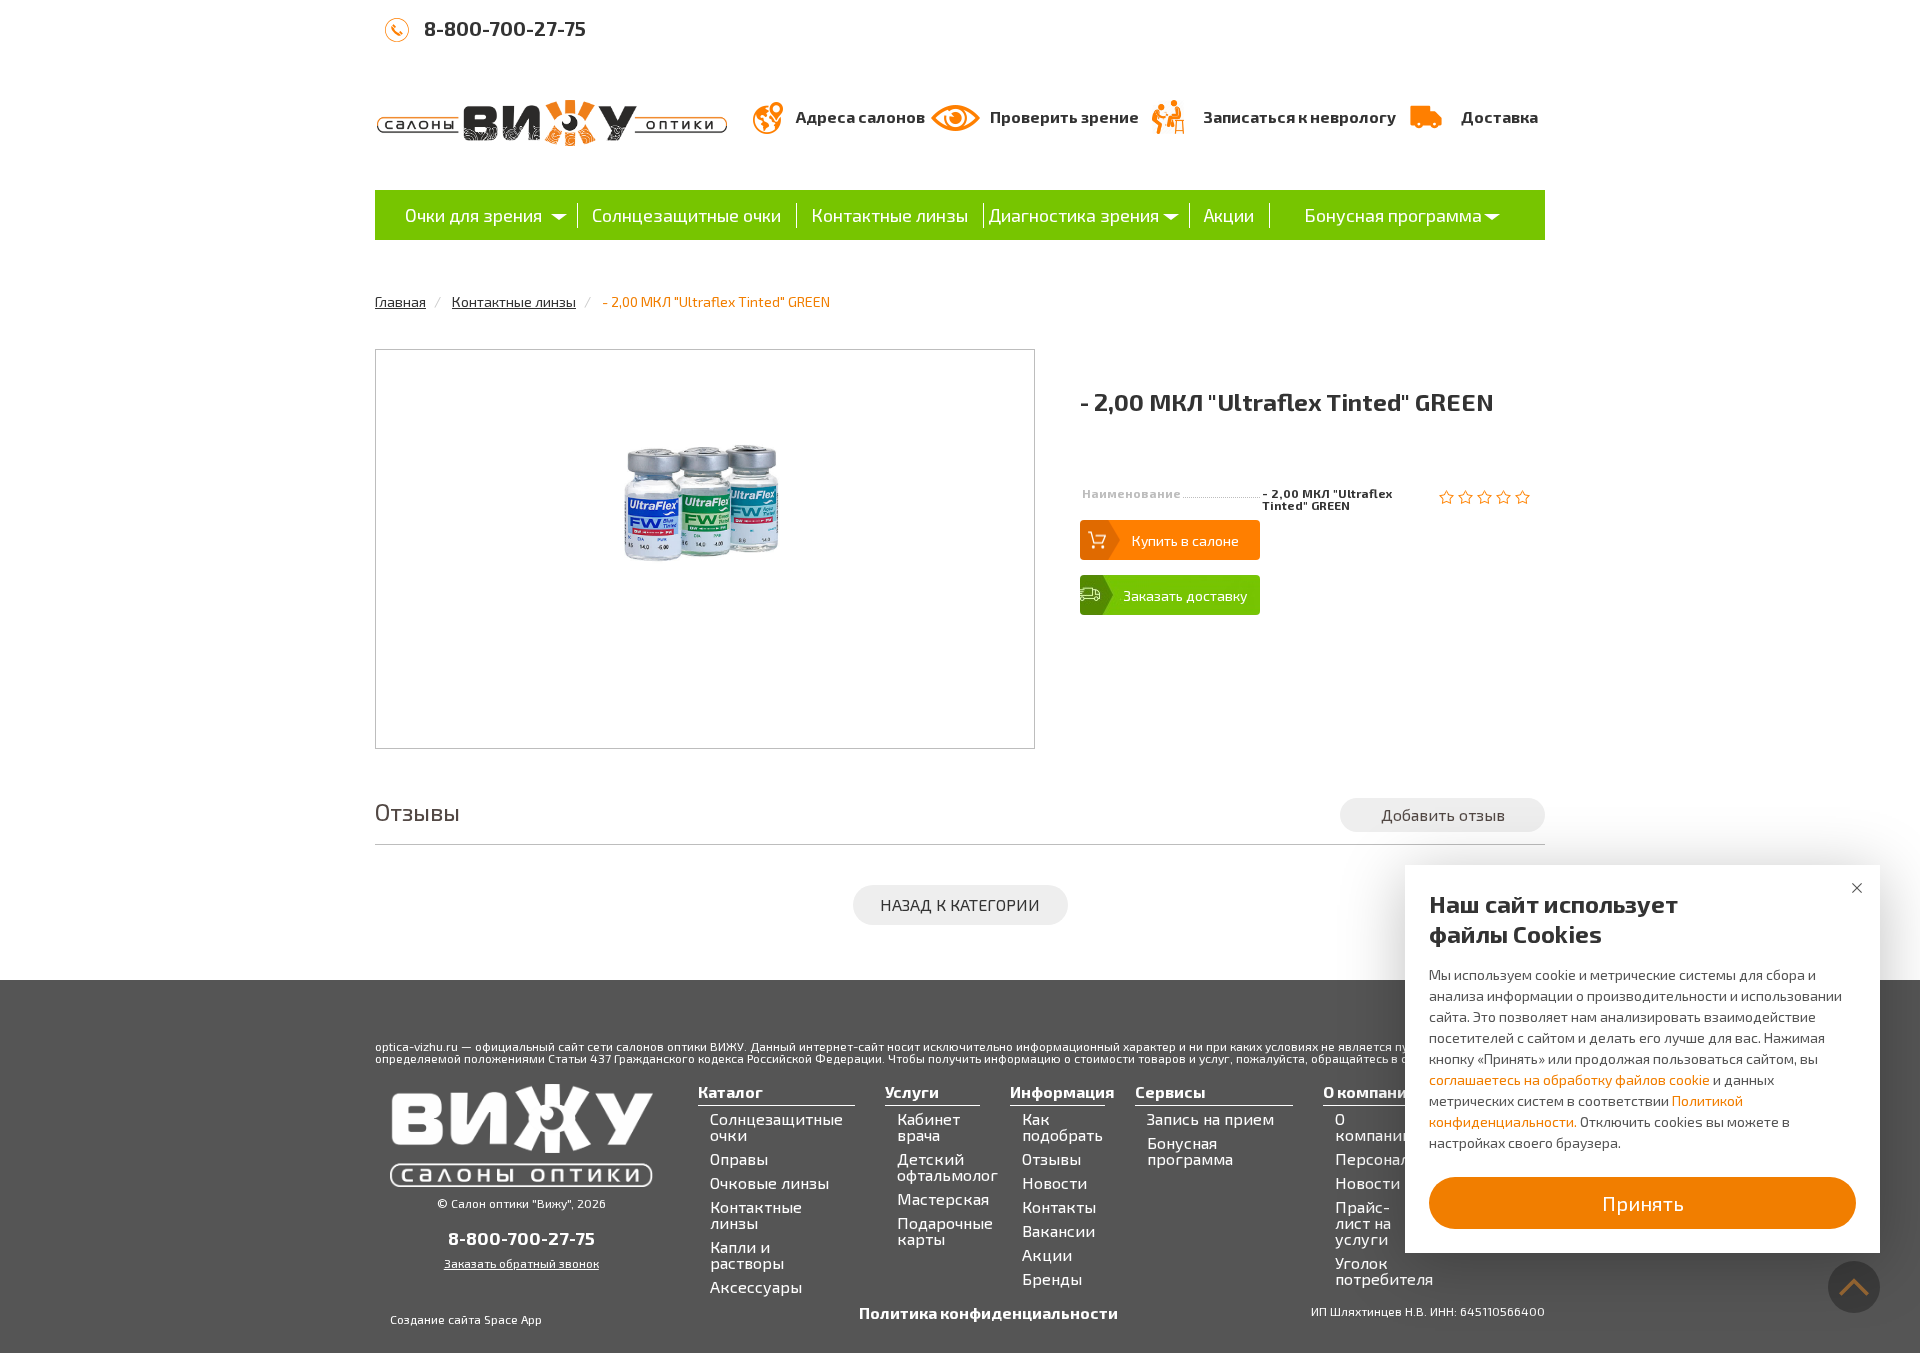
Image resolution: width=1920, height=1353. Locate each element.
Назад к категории (960, 904)
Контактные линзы (889, 215)
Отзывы (1051, 1159)
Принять (1643, 1203)
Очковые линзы (769, 1183)
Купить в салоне (1185, 540)
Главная (400, 301)
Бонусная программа (1393, 215)
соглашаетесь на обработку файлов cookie (1569, 1079)
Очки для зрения (473, 215)
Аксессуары (756, 1287)
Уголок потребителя (1384, 1271)
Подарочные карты (945, 1231)
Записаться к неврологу (1299, 116)
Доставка (1499, 116)
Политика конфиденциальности (988, 1313)
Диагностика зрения (1073, 215)
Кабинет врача (928, 1127)
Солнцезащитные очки (686, 215)
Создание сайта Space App (466, 1319)
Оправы (739, 1159)
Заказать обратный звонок (521, 1263)
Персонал (1372, 1159)
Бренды (1052, 1279)
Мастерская (943, 1199)
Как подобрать (1062, 1127)
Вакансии (1058, 1231)
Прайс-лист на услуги (1363, 1223)
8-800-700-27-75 (505, 28)
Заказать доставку (1185, 595)
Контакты (1059, 1207)
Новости (1054, 1183)
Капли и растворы (747, 1255)
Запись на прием (1210, 1119)
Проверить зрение (1064, 116)
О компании (1373, 1127)
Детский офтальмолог (947, 1167)
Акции (1229, 215)
